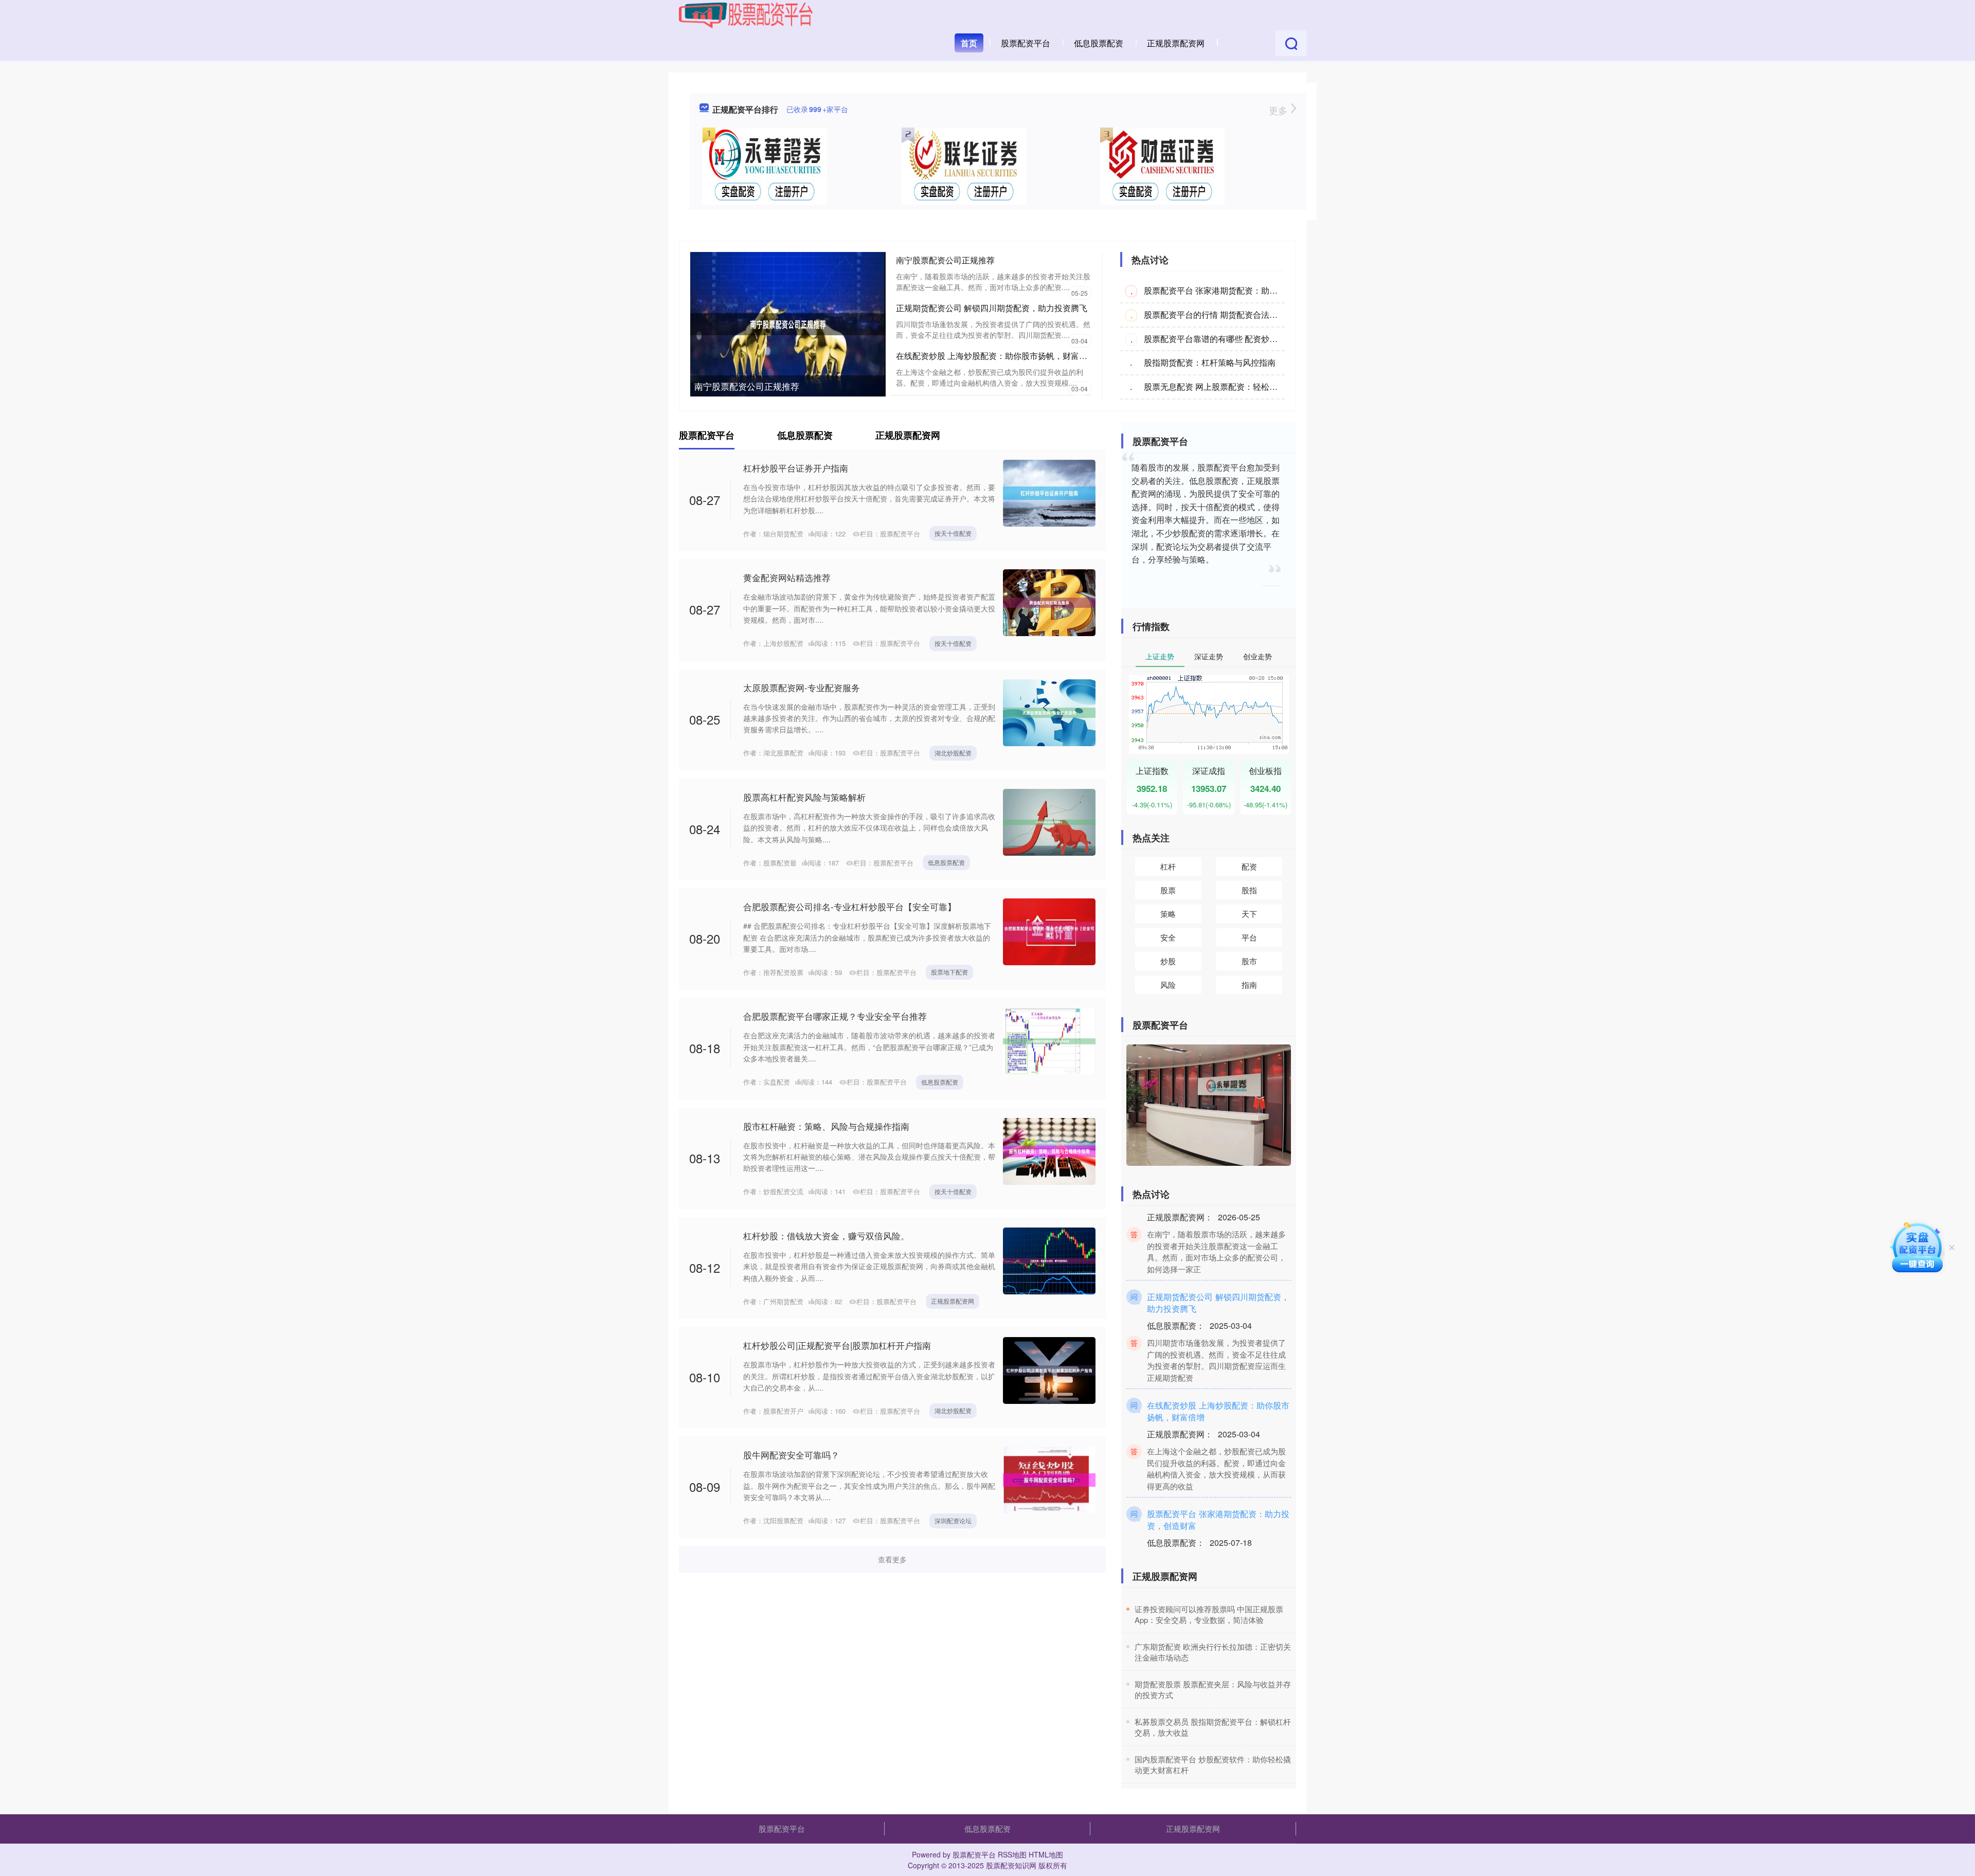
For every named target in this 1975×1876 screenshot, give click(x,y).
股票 (1168, 890)
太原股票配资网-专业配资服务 (802, 687)
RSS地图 (1012, 1854)
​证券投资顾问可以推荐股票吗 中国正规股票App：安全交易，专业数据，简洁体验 (1209, 1614)
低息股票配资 (1099, 43)
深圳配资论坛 (953, 1520)
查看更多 (892, 1559)
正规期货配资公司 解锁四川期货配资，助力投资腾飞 (992, 308)
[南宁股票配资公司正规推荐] (788, 323)
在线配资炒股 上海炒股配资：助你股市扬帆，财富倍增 (996, 356)
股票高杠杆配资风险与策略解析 (804, 797)
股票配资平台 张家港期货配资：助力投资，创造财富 (1240, 290)
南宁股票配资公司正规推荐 (747, 386)
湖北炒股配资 (953, 753)
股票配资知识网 (1011, 1865)
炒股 (1168, 961)
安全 (1168, 937)
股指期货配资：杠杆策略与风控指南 (1210, 362)
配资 (1249, 866)
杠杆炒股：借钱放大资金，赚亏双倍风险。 (826, 1235)
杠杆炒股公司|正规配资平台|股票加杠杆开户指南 (837, 1345)
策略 (1168, 914)
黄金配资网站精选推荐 (787, 577)
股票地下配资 (949, 972)
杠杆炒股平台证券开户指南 (796, 468)
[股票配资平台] (746, 14)
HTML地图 (1046, 1854)
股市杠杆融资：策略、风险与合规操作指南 (826, 1126)
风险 (1168, 985)
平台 (1249, 937)
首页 (969, 43)
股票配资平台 (1026, 43)
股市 (1249, 961)
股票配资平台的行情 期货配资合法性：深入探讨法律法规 (1248, 314)
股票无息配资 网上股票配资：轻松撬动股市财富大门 (1240, 386)
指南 (1249, 985)
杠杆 (1168, 866)
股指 (1249, 890)
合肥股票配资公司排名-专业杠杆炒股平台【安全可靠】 (850, 906)
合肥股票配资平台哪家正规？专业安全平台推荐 (835, 1016)
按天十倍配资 (953, 533)
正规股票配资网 (1176, 43)
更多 (1279, 110)
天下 (1249, 914)
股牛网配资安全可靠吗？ (791, 1455)
